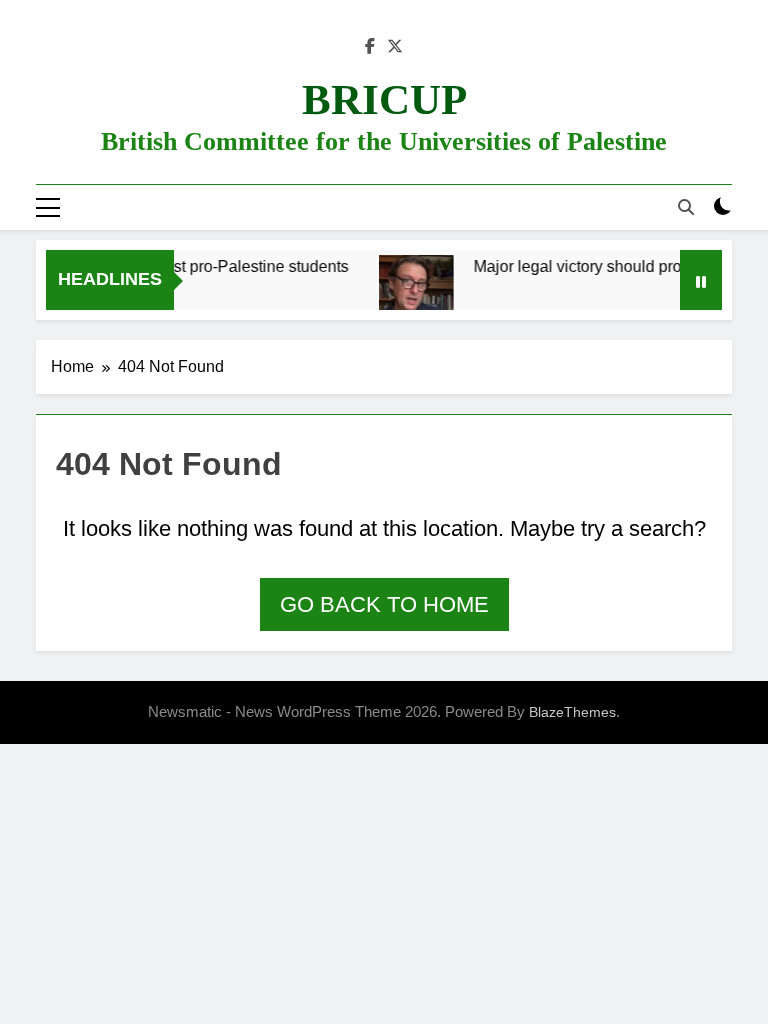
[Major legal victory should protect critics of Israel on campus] (408, 296)
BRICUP (384, 99)
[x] (395, 47)
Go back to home (384, 604)
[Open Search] (686, 207)
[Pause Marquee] (701, 280)
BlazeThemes (572, 712)
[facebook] (370, 47)
